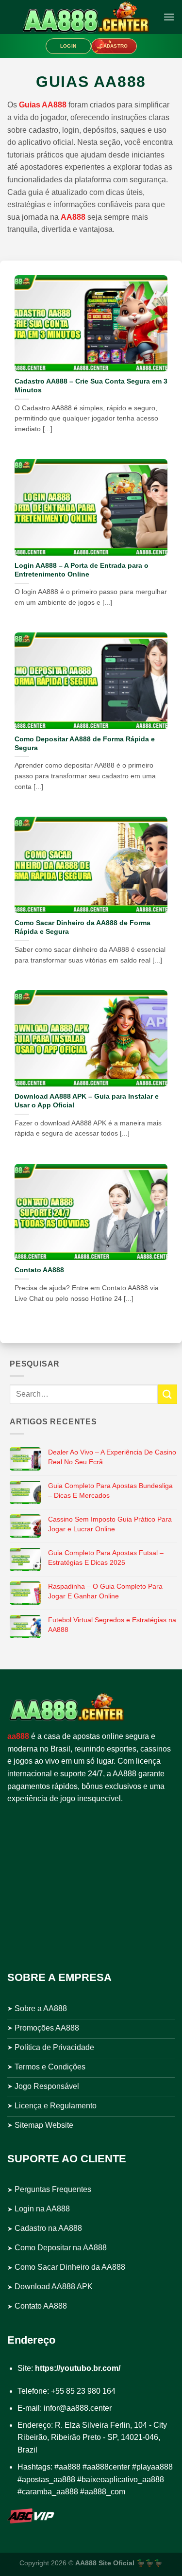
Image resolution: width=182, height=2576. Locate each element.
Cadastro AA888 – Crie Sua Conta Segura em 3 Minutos (91, 386)
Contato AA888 (39, 1270)
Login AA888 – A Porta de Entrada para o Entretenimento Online (82, 570)
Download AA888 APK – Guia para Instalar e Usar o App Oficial (87, 1101)
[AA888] (85, 17)
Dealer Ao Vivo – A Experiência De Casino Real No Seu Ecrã (112, 1457)
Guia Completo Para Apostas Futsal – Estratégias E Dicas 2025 (106, 1558)
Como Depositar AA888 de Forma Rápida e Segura (85, 744)
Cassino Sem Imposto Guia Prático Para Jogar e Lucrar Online (110, 1524)
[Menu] (169, 17)
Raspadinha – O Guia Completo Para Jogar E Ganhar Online (105, 1591)
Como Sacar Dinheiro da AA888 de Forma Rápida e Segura (83, 927)
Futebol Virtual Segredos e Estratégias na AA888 (112, 1625)
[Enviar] (167, 1394)
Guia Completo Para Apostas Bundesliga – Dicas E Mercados (110, 1490)
